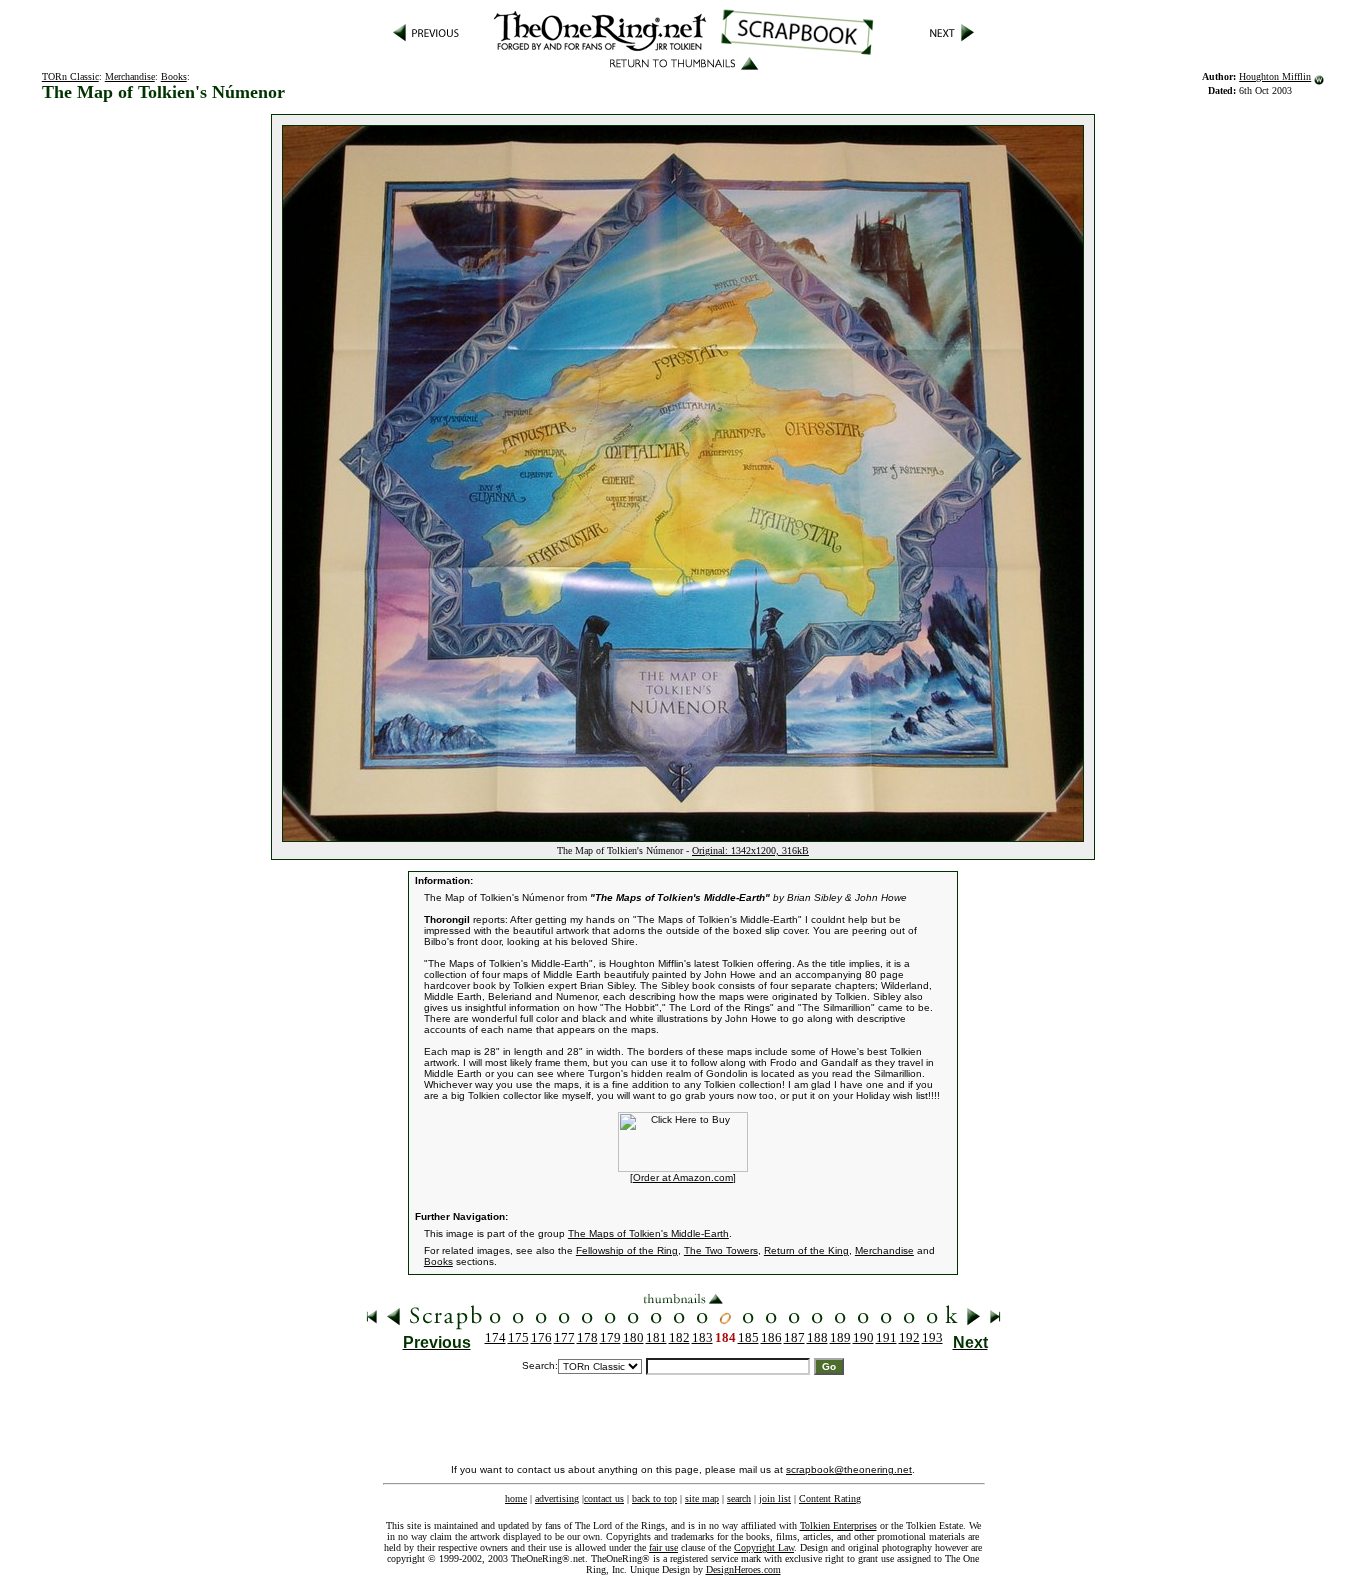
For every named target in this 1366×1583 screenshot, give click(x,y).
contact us (604, 1498)
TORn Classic (70, 76)
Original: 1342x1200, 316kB (750, 850)
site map (702, 1498)
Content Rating (830, 1498)
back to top (654, 1498)
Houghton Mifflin (1275, 76)
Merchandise (130, 76)
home (516, 1498)
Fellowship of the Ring (627, 1250)
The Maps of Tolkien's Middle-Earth (648, 1233)
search (739, 1498)
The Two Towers (721, 1250)
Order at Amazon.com (683, 1177)
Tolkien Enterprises (838, 1525)
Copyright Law (764, 1547)
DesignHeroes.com (743, 1569)
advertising (557, 1498)
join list (775, 1498)
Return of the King (806, 1250)
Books (174, 76)
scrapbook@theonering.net (849, 1469)
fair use (663, 1547)
